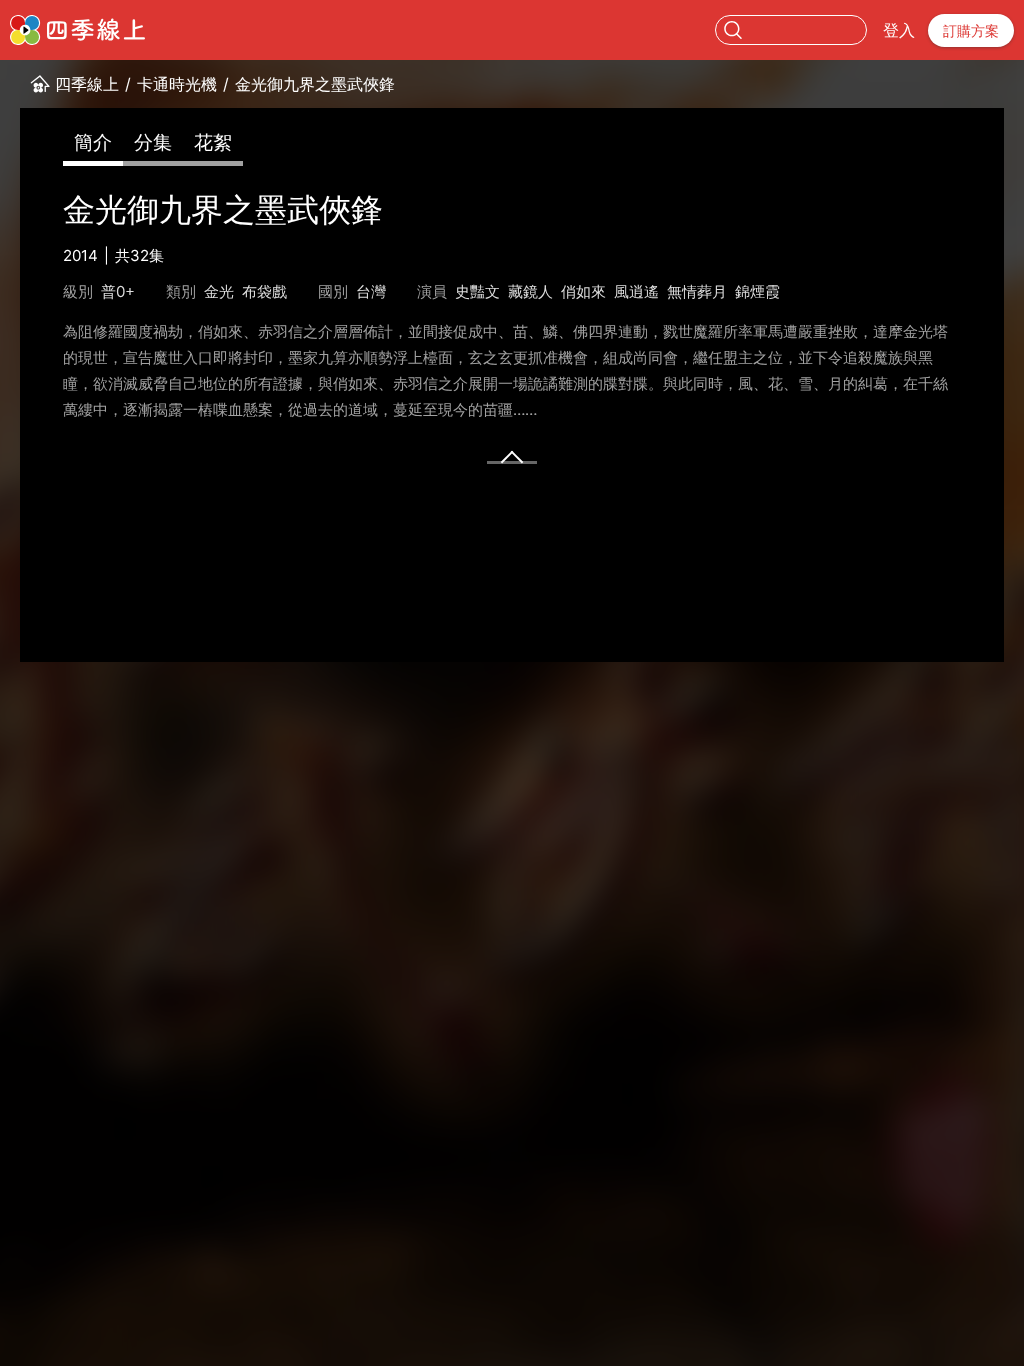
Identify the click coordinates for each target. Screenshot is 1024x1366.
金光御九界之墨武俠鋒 (315, 84)
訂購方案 (971, 30)
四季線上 (87, 84)
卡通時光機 (177, 84)
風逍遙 (636, 291)
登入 (899, 30)
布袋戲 (264, 291)
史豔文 (477, 291)
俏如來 (583, 291)
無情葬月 (697, 291)
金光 (219, 291)
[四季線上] (77, 30)
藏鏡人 (530, 291)
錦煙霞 (757, 291)
